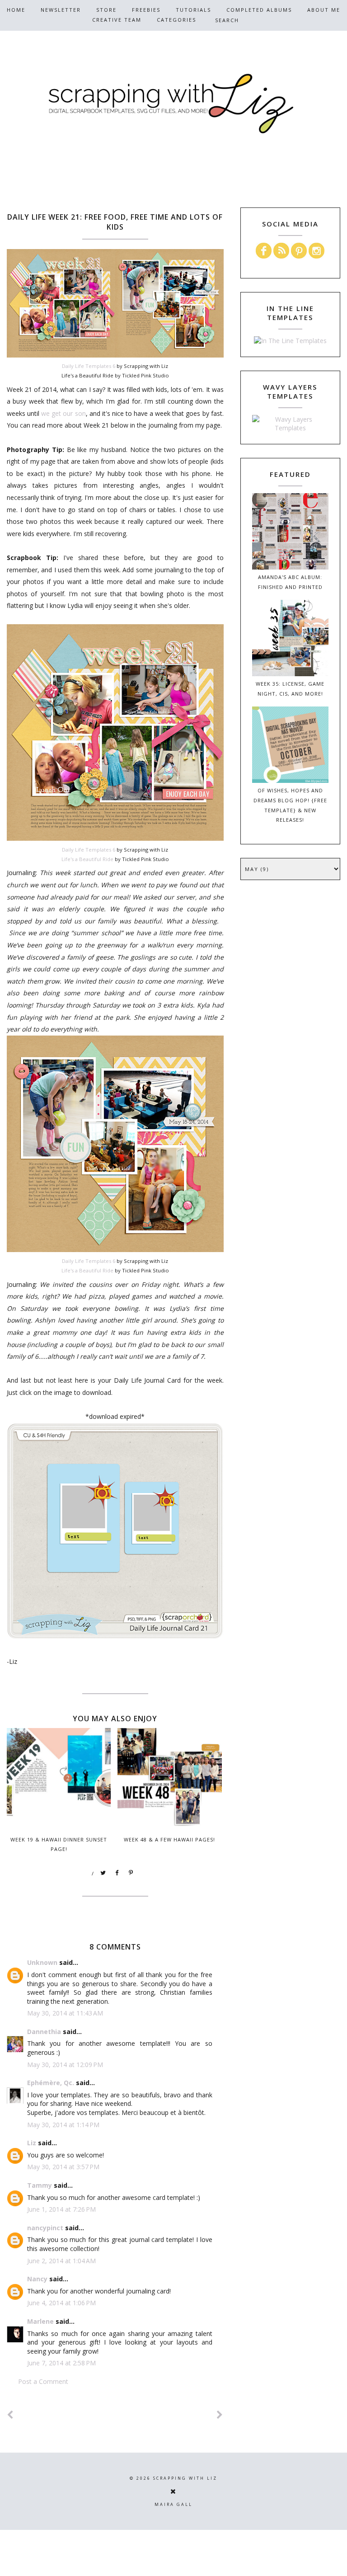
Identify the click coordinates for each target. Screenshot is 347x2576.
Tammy (40, 2185)
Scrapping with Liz (185, 2478)
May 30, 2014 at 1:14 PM (63, 2125)
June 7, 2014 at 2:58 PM (61, 2363)
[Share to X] (103, 1873)
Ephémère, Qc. (51, 2083)
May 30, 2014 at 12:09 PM (65, 2065)
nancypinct (45, 2228)
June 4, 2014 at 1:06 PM (61, 2303)
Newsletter (61, 10)
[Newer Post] (10, 2415)
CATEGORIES (176, 20)
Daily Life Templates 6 (89, 366)
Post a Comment (43, 2381)
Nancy (37, 2279)
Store (106, 10)
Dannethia (44, 2032)
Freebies (146, 10)
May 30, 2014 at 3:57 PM (63, 2167)
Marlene (40, 2321)
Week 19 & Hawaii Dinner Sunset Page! (59, 1844)
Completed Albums (259, 10)
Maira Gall (173, 2504)
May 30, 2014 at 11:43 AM (65, 2013)
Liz (32, 2143)
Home (16, 10)
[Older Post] (220, 2415)
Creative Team (117, 20)
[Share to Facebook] (117, 1873)
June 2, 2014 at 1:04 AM (61, 2261)
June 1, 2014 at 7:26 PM (61, 2209)
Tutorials (193, 10)
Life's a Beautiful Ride (87, 859)
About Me (324, 10)
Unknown (42, 1962)
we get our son (63, 413)
